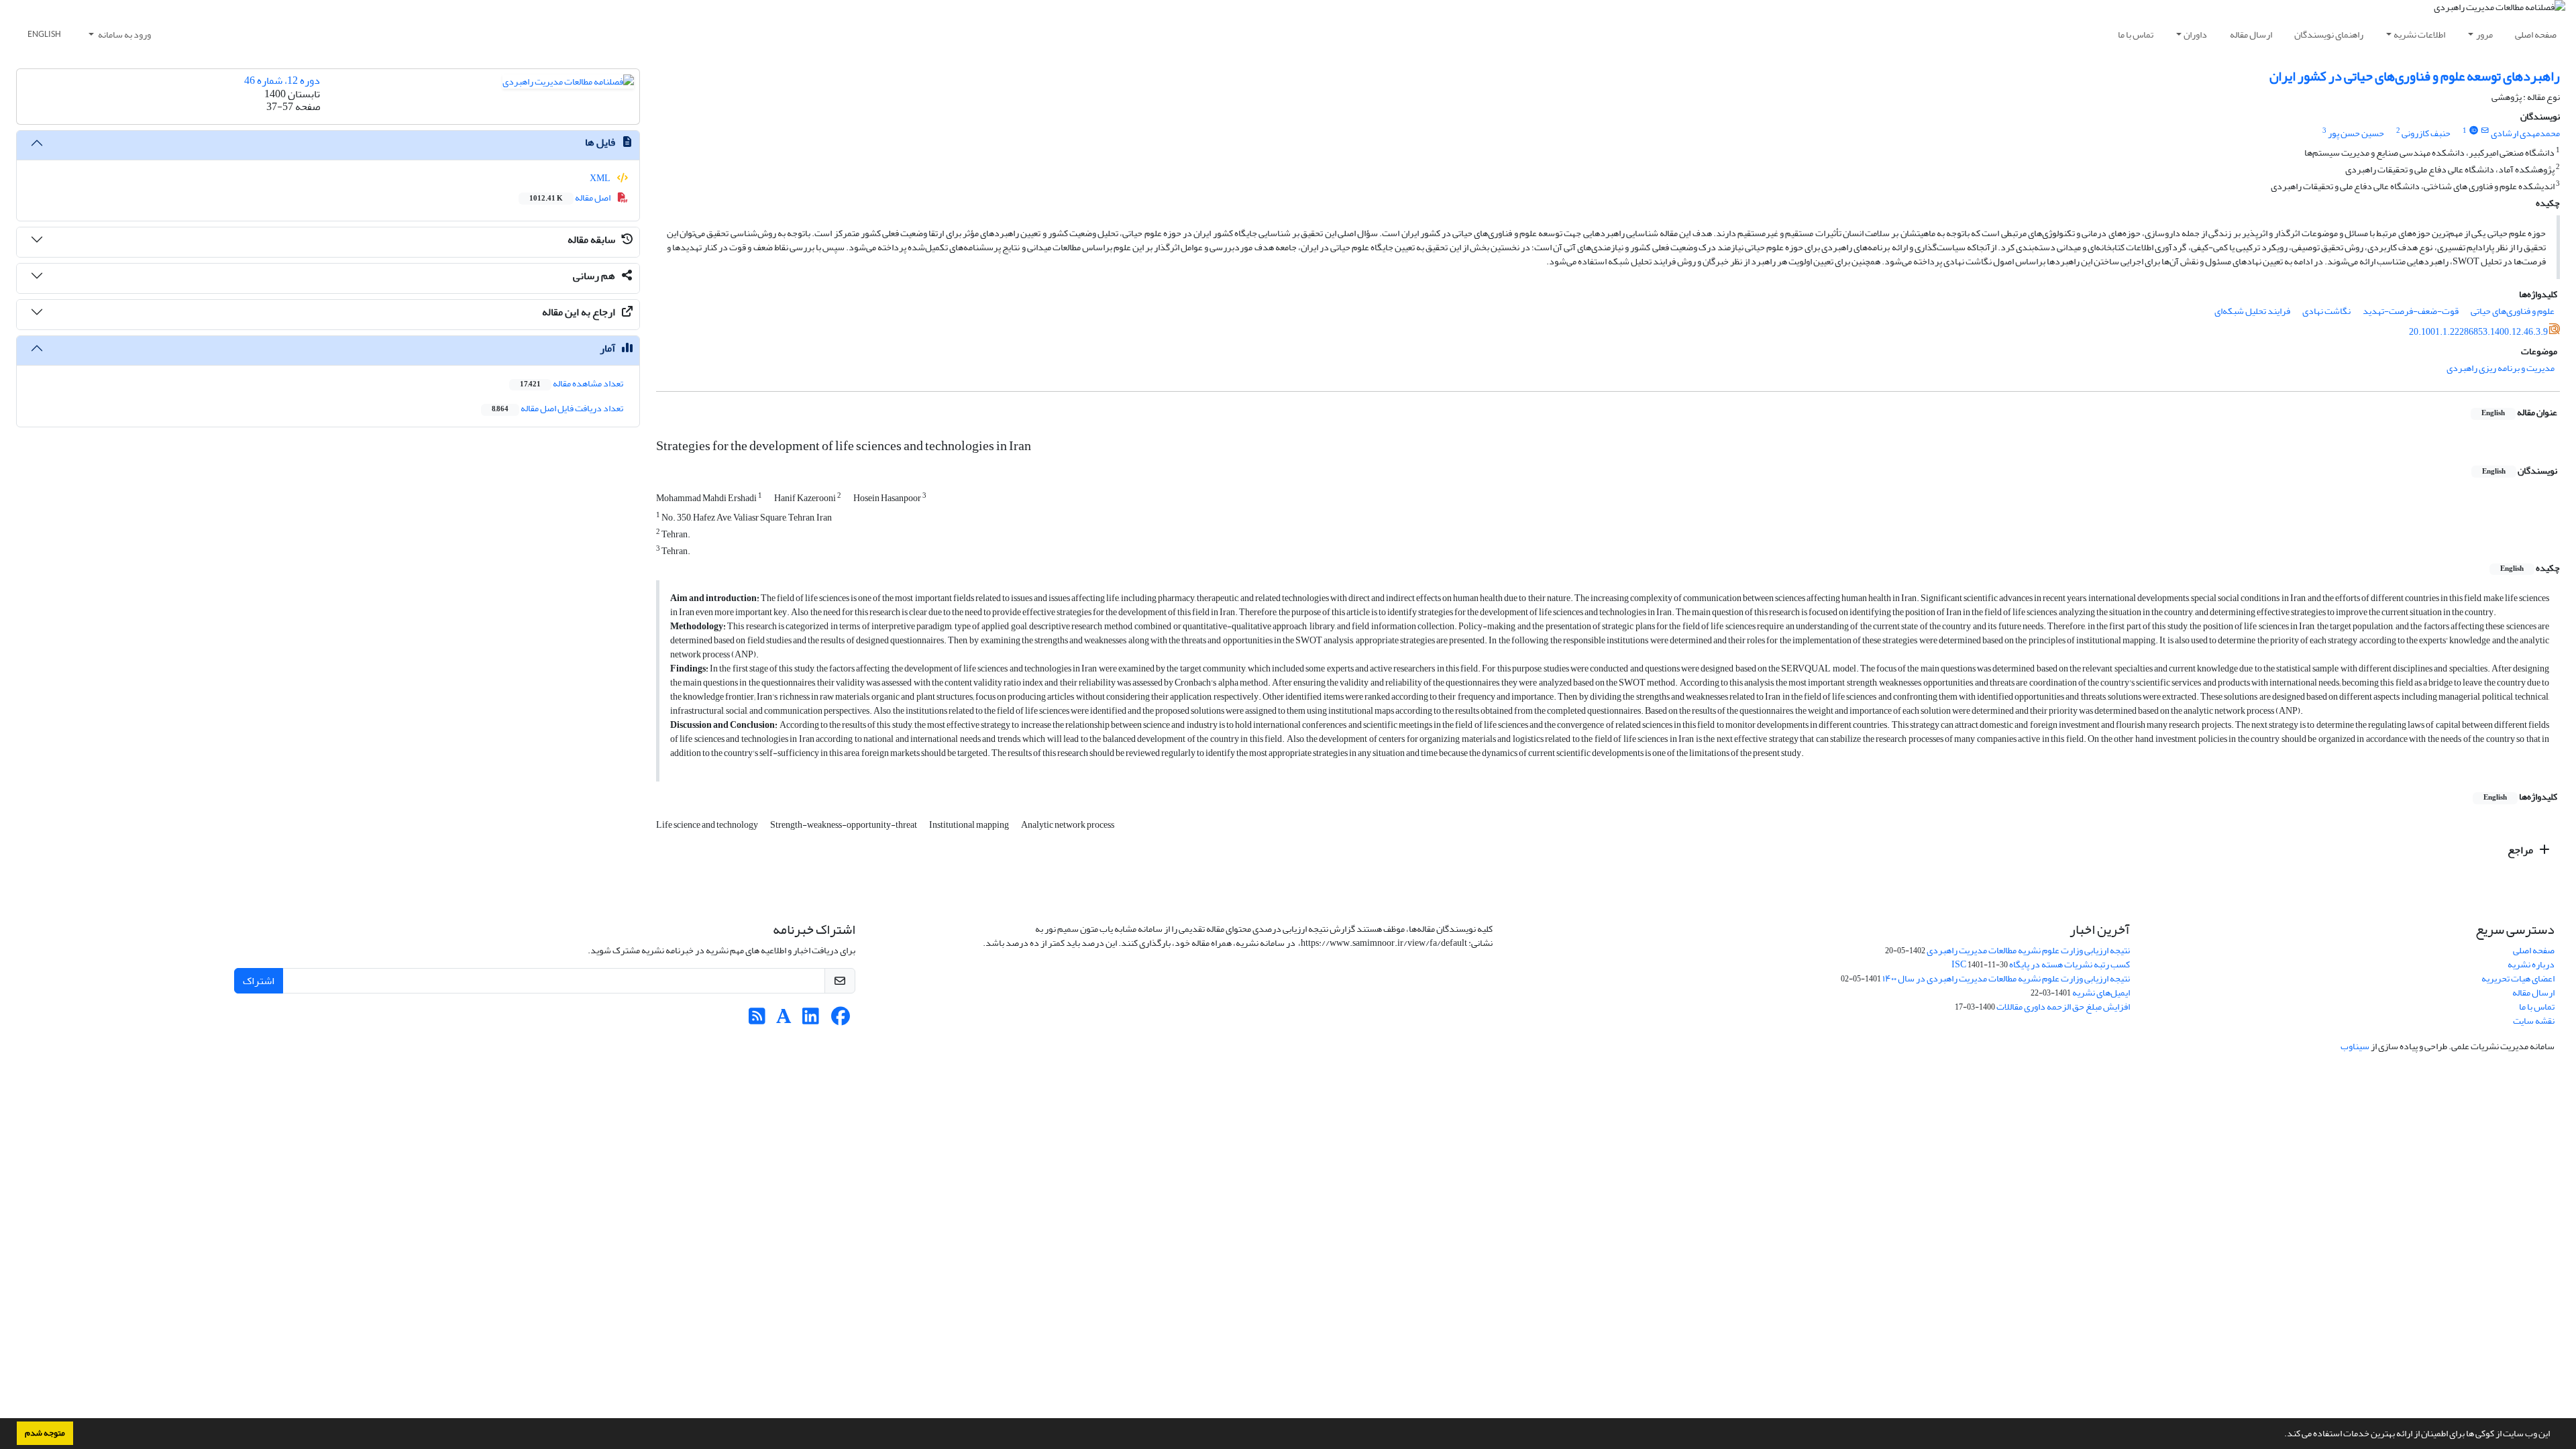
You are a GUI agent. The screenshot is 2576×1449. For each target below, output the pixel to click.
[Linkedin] (811, 1020)
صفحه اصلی (2536, 35)
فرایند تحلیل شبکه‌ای (2252, 311)
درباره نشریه (2531, 964)
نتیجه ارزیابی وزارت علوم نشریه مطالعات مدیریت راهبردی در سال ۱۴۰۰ (2006, 978)
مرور (2484, 35)
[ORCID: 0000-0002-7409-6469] (2473, 131)
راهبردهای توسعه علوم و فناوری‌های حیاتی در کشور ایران (2415, 76)
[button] (2281, 1435)
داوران (2195, 35)
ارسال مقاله (2251, 35)
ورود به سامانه (124, 35)
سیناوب (2355, 1046)
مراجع (2521, 850)
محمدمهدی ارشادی (2525, 133)
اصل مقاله (571, 198)
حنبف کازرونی (2426, 133)
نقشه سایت (2534, 1021)
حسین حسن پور (2356, 133)
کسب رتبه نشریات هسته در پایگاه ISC (2041, 964)
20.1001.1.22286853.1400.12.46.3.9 (2478, 332)
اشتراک (259, 981)
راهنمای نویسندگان (2329, 35)
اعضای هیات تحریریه (2518, 978)
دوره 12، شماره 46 (282, 80)
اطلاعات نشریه (2419, 35)
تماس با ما (2136, 35)
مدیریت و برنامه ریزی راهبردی (2501, 368)
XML (601, 178)
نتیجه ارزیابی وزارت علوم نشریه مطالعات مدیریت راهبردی (2028, 950)
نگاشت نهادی (2326, 311)
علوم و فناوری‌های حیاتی (2513, 311)
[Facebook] (841, 1020)
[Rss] (757, 1020)
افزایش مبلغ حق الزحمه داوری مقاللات (2063, 1007)
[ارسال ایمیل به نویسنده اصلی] (2485, 131)
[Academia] (784, 1020)
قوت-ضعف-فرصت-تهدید (2411, 311)
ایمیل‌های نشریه (2101, 992)
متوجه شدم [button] (45, 1433)
